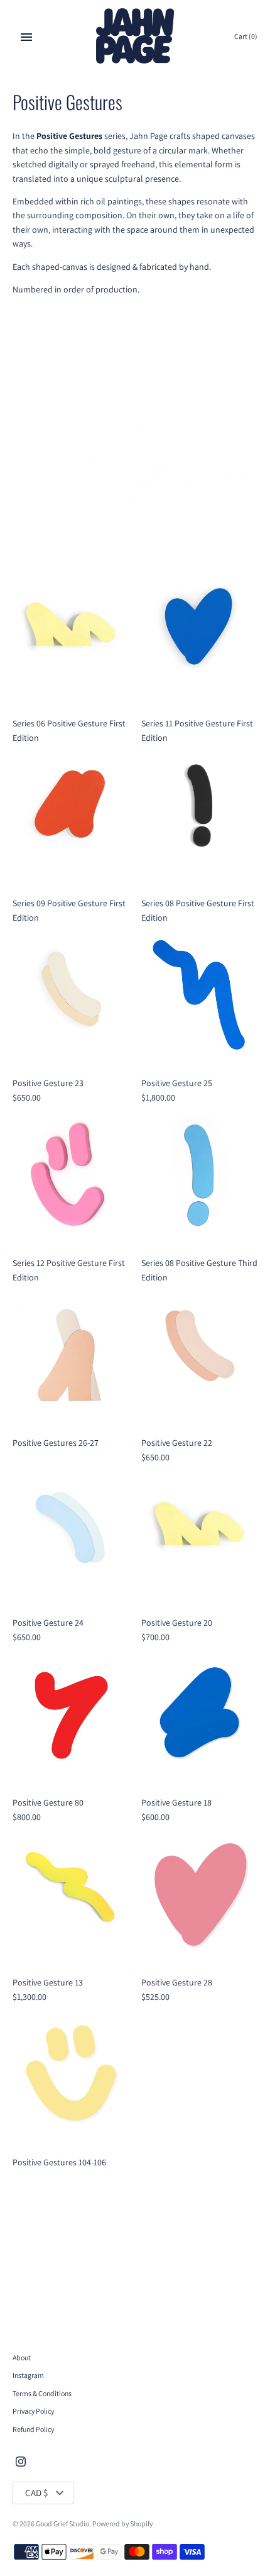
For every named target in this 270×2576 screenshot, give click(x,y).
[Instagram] (21, 2462)
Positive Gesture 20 (177, 1623)
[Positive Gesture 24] (71, 1535)
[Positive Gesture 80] (71, 1715)
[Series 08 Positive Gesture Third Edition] (199, 1175)
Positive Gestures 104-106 (59, 2162)
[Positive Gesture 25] (199, 995)
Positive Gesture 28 (177, 1982)
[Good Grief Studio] (135, 37)
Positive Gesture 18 (176, 1802)
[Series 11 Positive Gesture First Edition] (199, 636)
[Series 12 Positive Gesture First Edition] (71, 1175)
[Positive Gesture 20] (199, 1535)
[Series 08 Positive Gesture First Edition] (199, 815)
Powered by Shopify (122, 2523)
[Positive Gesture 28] (199, 1895)
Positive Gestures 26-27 (56, 1443)
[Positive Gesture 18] (199, 1715)
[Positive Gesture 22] (199, 1355)
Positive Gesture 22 (177, 1443)
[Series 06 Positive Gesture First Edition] (71, 636)
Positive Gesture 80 (48, 1802)
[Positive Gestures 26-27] (71, 1355)
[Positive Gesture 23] (71, 995)
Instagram (28, 2375)
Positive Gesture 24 (48, 1623)
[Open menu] (26, 37)
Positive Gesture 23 (48, 1083)
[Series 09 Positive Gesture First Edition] (71, 815)
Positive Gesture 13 (48, 1982)
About (22, 2357)
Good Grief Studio (62, 2523)
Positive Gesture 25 (177, 1083)
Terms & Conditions (42, 2393)
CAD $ (36, 2493)
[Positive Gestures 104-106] (71, 2074)
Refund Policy (33, 2429)
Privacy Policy (33, 2411)
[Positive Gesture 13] (71, 1895)
